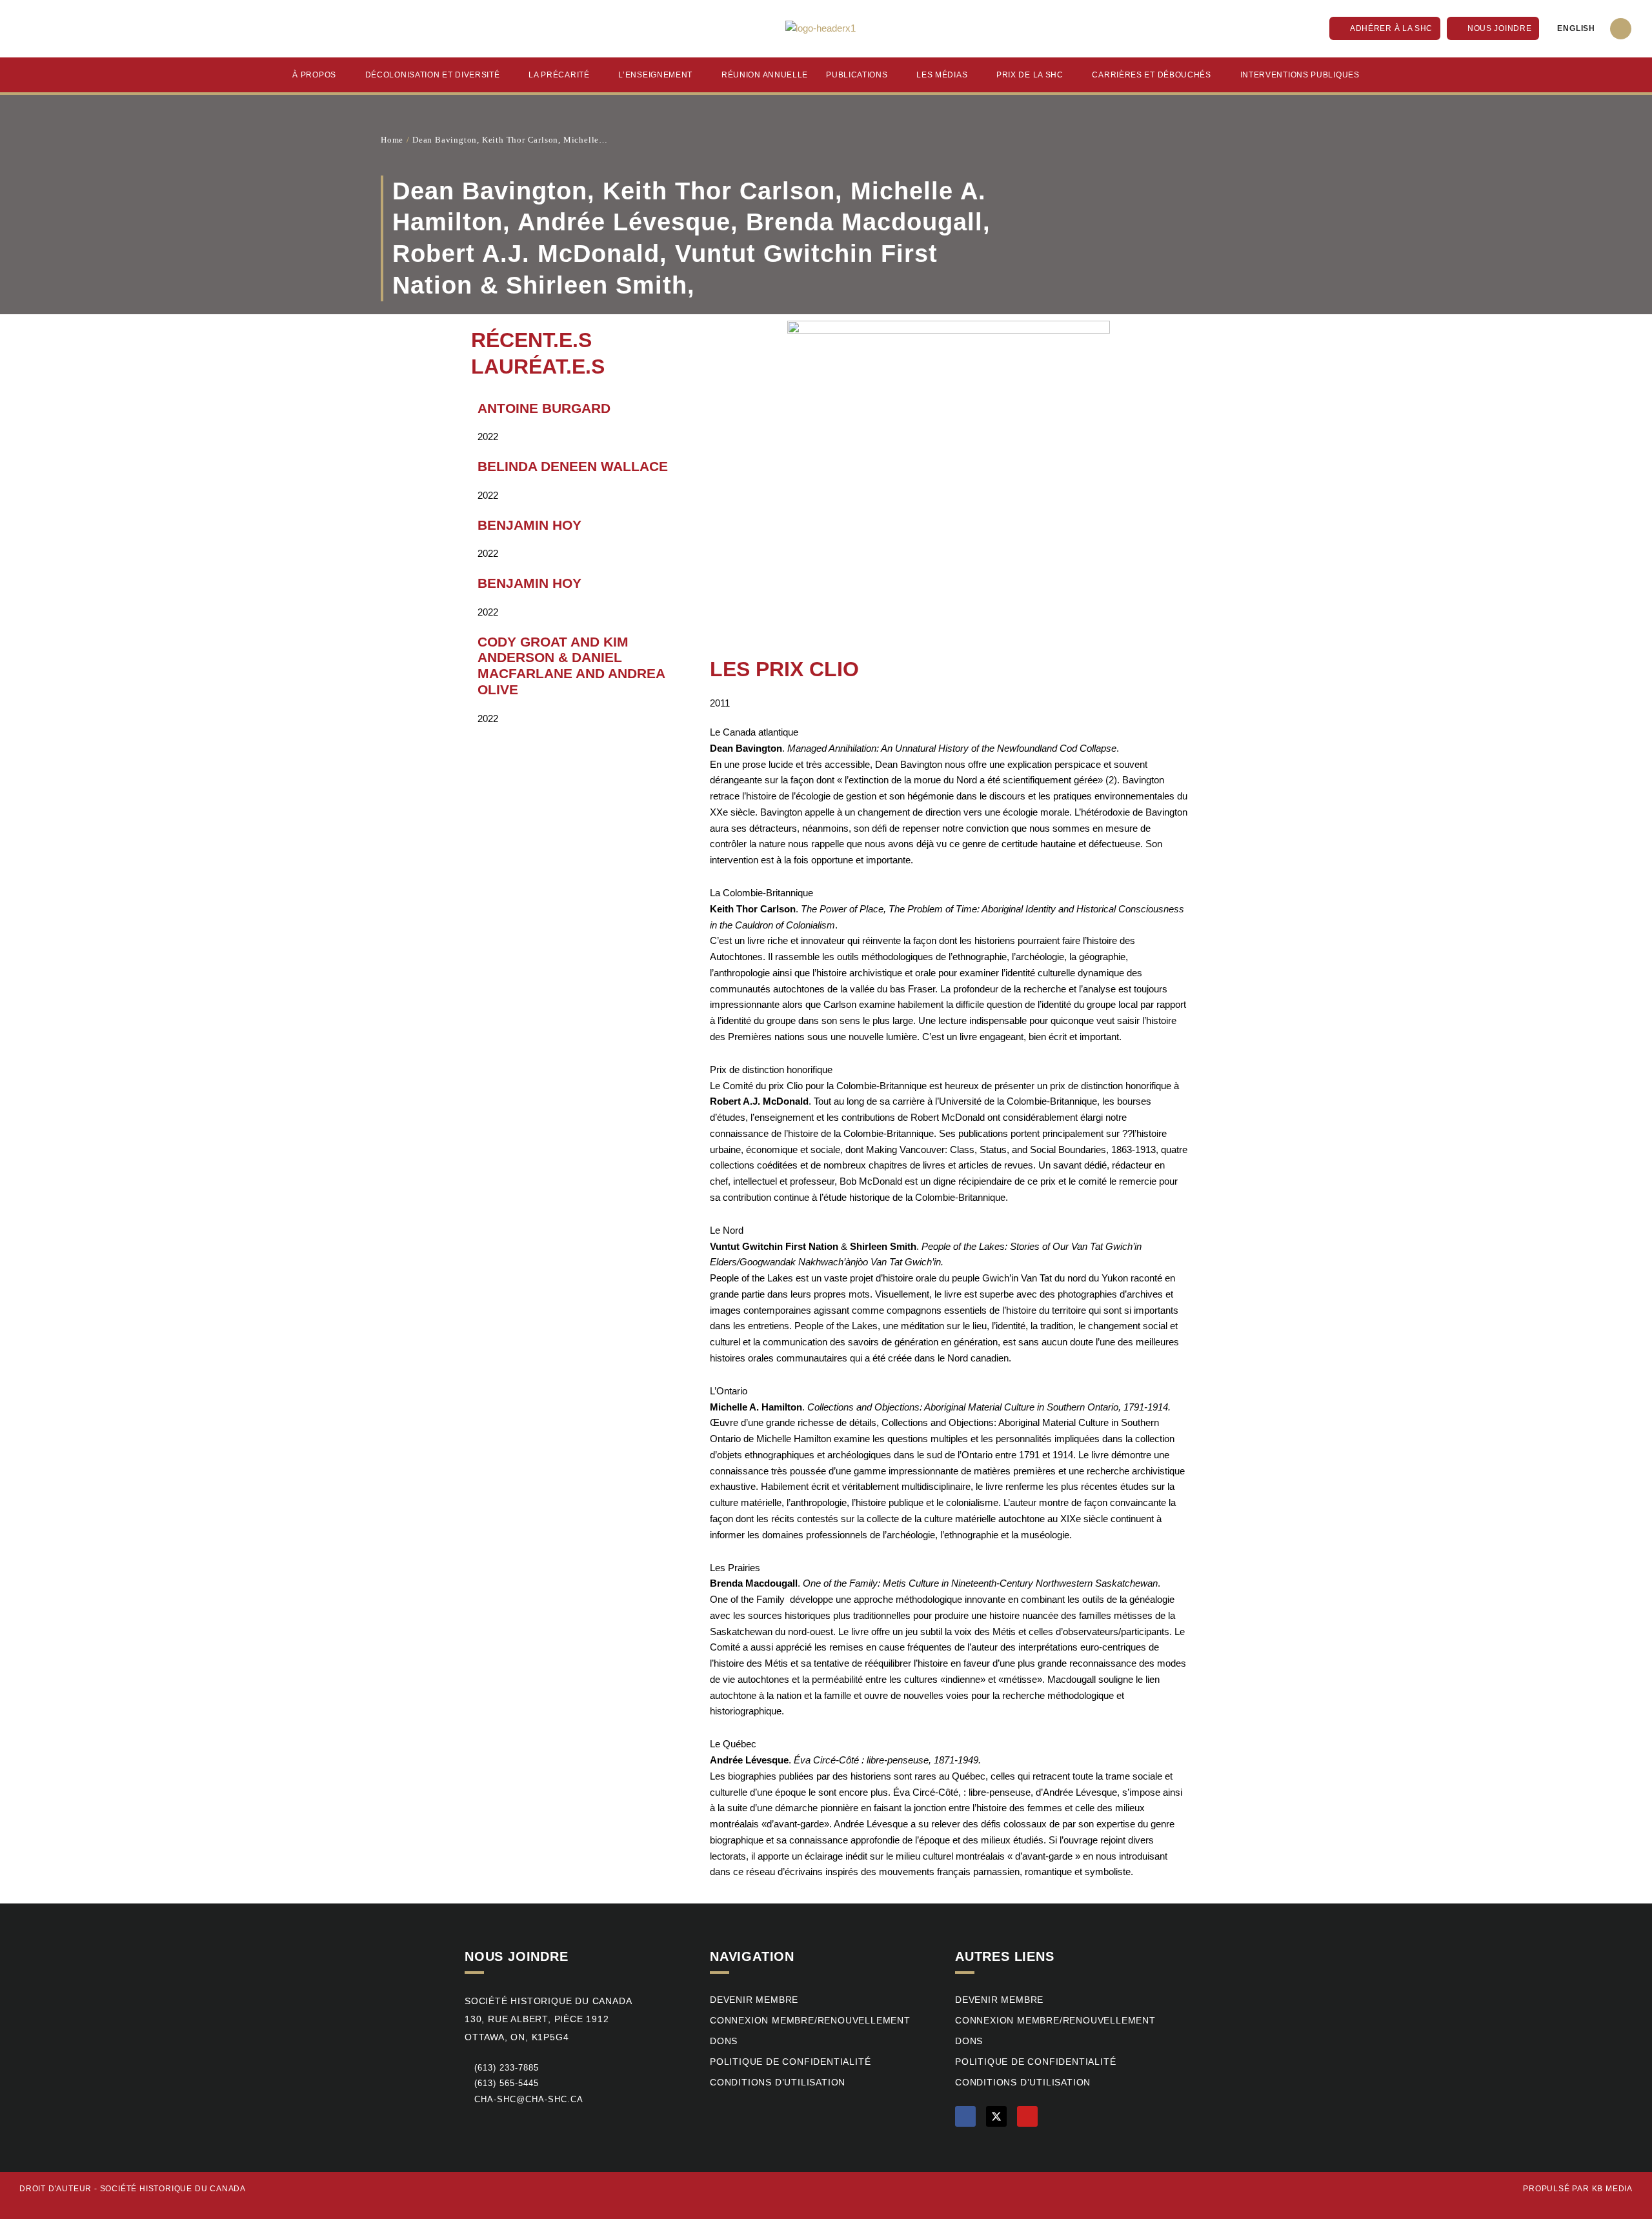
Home (392, 140)
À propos (314, 75)
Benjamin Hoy (529, 525)
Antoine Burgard (544, 408)
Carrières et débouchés (1151, 75)
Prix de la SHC (1030, 75)
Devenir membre (754, 2000)
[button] (1621, 29)
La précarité (559, 75)
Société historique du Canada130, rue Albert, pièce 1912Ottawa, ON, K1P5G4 (548, 2019)
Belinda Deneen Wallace (573, 466)
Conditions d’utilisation (778, 2083)
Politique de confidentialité (790, 2062)
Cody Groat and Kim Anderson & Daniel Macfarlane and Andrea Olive (571, 666)
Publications (857, 75)
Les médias (942, 75)
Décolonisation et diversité (433, 75)
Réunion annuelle (765, 75)
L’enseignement (655, 75)
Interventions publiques (1300, 75)
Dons (724, 2041)
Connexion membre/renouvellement (810, 2021)
